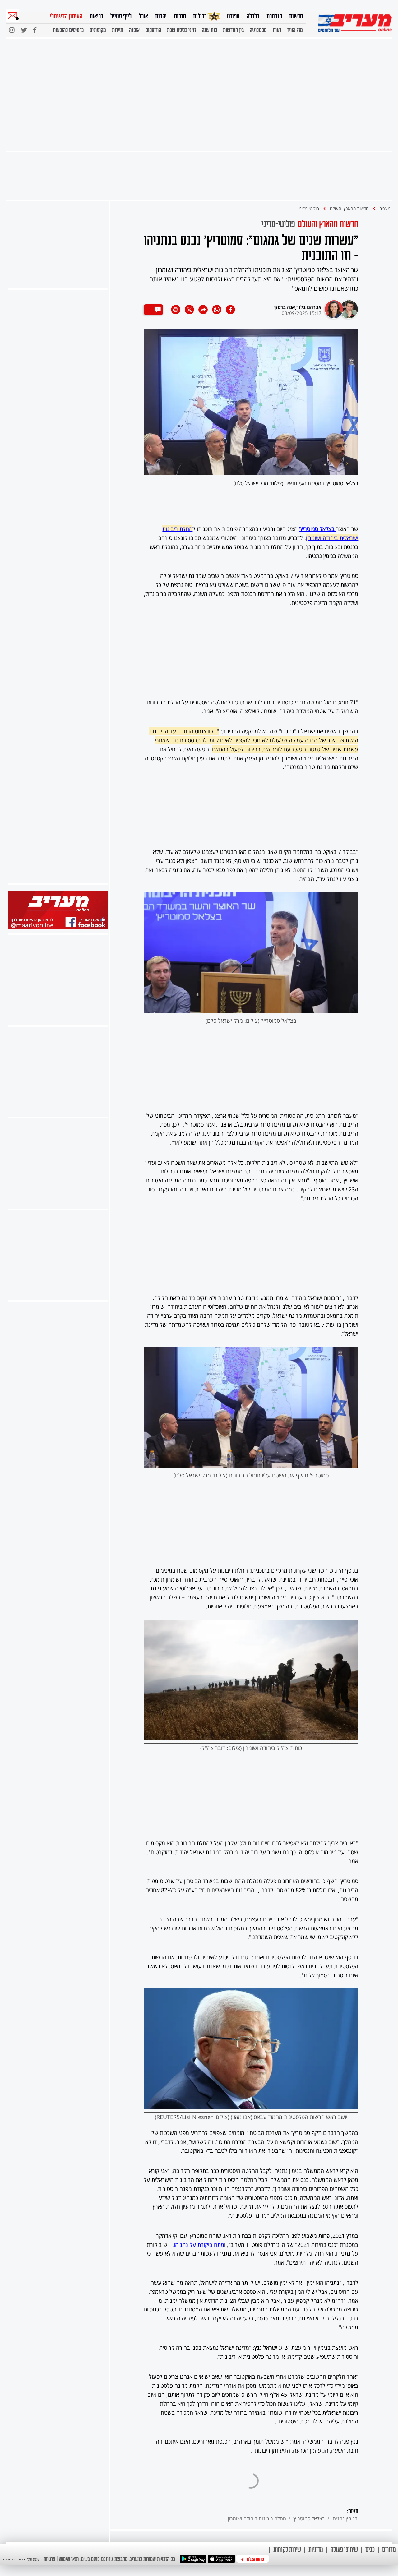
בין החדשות (233, 30)
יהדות (161, 16)
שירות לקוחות (287, 2549)
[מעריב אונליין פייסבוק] (58, 928)
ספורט (233, 16)
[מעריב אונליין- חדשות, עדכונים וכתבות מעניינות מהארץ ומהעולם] (355, 23)
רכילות (200, 16)
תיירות (118, 30)
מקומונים (98, 30)
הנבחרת (274, 16)
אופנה (134, 30)
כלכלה (253, 16)
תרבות (180, 16)
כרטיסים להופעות (68, 30)
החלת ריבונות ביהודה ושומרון (257, 2518)
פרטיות (49, 2559)
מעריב (385, 208)
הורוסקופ (153, 30)
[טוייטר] (24, 32)
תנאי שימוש (69, 2559)
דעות (277, 30)
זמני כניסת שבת (181, 30)
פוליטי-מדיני (309, 208)
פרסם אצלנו (255, 2559)
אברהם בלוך (309, 307)
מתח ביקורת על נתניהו (199, 2245)
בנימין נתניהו (345, 2518)
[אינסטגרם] (12, 32)
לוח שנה (209, 30)
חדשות (296, 16)
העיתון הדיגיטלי (66, 16)
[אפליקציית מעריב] (221, 2559)
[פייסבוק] (35, 32)
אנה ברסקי (284, 307)
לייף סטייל (121, 16)
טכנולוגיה (258, 30)
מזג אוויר (295, 30)
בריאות (96, 16)
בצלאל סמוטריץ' (309, 2518)
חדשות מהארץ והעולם (349, 208)
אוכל (143, 16)
